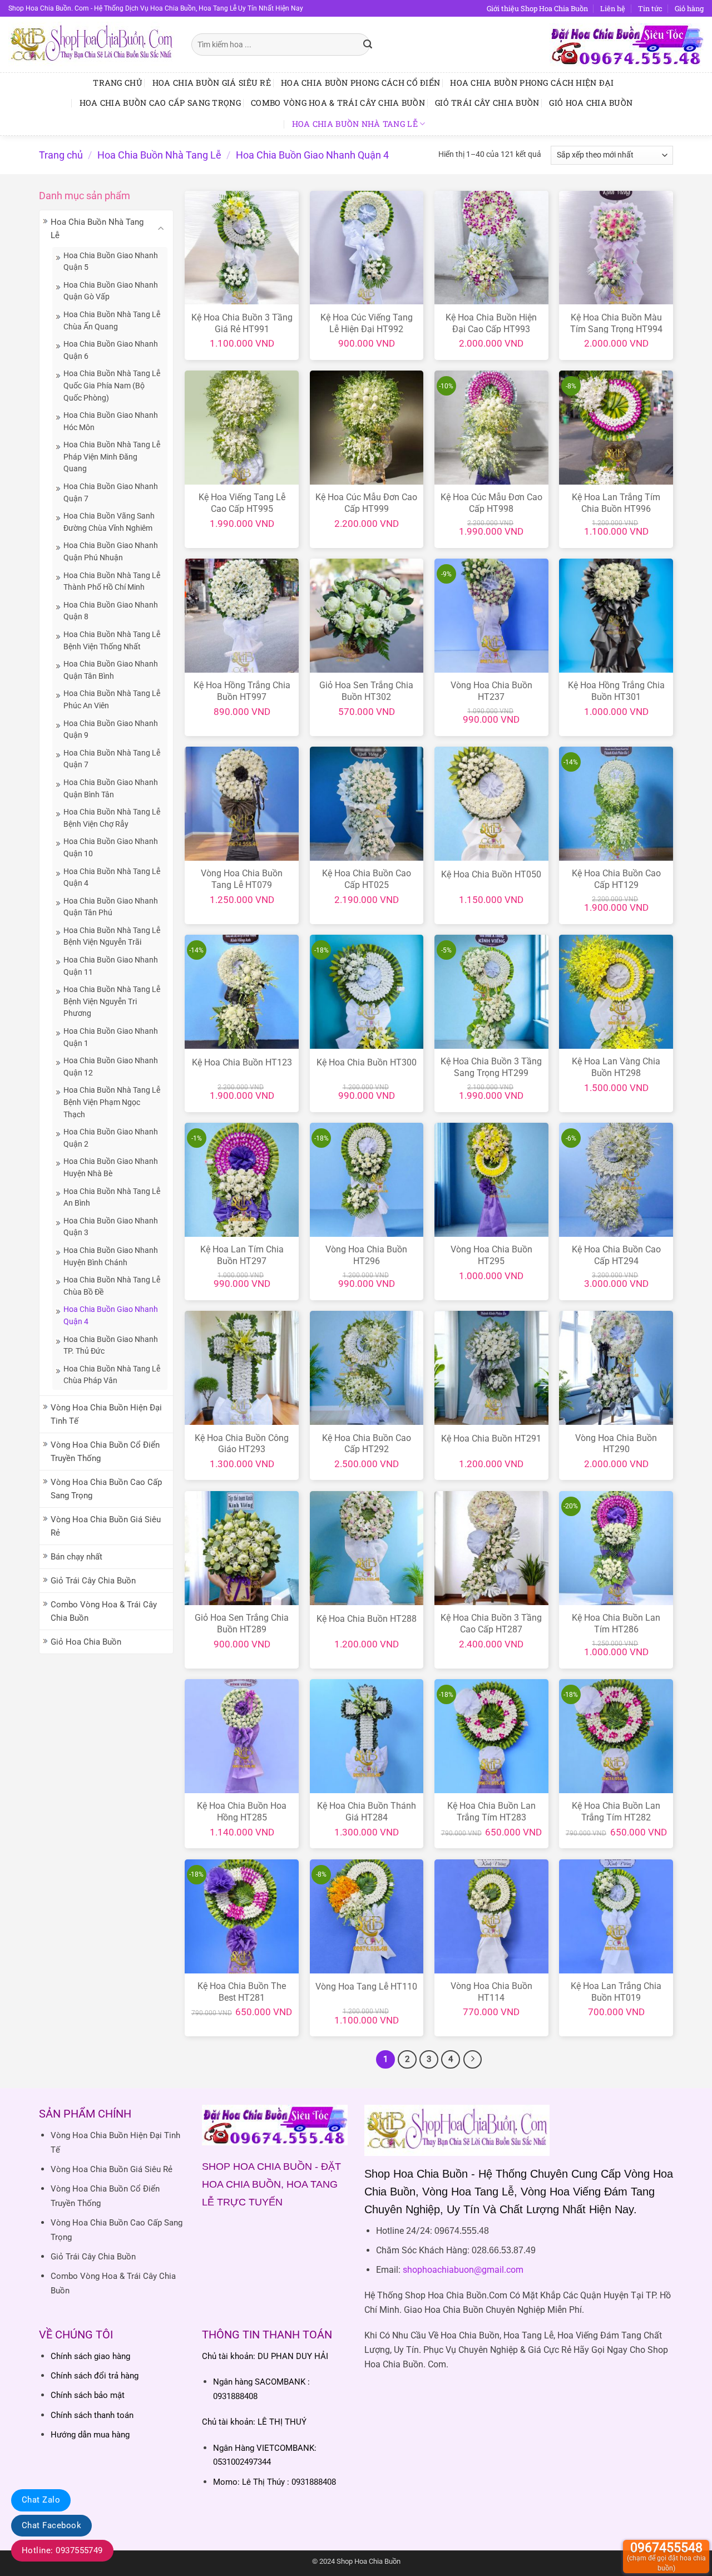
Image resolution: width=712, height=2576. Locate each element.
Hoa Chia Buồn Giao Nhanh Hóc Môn (111, 421)
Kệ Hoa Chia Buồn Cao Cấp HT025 (367, 879)
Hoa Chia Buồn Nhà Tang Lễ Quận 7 (112, 759)
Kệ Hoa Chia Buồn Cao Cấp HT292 (367, 1444)
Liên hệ (613, 8)
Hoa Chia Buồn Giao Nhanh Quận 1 (111, 1037)
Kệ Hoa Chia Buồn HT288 (367, 1619)
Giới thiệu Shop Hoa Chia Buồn (537, 8)
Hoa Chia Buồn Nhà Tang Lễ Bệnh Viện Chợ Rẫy (112, 818)
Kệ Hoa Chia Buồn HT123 (242, 1062)
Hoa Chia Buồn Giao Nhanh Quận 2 (111, 1138)
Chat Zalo (41, 2500)
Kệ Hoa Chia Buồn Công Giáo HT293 (242, 1444)
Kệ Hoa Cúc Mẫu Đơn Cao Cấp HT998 (491, 503)
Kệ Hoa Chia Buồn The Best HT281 (242, 1992)
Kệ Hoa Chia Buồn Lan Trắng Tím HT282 (616, 1812)
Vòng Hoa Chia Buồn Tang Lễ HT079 (242, 879)
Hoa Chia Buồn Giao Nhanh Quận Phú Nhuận (111, 551)
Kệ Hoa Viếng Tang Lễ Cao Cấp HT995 (242, 503)
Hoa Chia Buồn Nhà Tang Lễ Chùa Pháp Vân (112, 1375)
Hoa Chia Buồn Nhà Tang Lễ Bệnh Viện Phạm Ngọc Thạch (112, 1102)
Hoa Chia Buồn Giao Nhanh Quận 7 (111, 492)
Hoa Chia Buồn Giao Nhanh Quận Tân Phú (111, 907)
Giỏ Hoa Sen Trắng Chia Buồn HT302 (366, 691)
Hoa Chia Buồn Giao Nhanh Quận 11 (111, 966)
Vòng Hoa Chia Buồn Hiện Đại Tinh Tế (106, 1414)
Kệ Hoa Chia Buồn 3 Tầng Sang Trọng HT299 (491, 1067)
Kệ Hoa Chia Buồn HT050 (491, 874)
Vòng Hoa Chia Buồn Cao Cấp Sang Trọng (106, 1489)
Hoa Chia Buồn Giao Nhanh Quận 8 (111, 611)
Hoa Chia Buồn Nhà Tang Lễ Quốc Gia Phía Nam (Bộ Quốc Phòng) (112, 385)
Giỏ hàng (689, 8)
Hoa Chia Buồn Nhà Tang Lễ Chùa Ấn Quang (112, 320)
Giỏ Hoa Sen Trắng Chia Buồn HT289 (242, 1623)
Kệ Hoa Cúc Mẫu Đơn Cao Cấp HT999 (366, 503)
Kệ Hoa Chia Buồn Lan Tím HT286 (616, 1623)
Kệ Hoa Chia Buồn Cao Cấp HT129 (616, 879)
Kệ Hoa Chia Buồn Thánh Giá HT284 (367, 1812)
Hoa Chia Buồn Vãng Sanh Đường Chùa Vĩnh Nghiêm (109, 522)
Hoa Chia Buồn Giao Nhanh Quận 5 (111, 261)
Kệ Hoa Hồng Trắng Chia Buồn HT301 (616, 691)
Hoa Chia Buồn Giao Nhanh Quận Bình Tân (111, 788)
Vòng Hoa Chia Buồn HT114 (491, 1992)
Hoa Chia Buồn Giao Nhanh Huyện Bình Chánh (111, 1256)
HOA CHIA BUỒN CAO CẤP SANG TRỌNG (160, 103)
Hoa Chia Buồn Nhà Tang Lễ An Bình (112, 1197)
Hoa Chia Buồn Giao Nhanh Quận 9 (111, 729)
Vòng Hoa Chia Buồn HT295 (491, 1255)
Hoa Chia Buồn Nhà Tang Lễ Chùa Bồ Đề (112, 1286)
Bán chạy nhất (76, 1557)
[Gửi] (368, 45)
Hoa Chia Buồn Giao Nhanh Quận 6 (111, 350)
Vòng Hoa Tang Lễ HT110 (366, 1987)
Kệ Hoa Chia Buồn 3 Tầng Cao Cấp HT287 (491, 1623)
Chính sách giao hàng (90, 2356)
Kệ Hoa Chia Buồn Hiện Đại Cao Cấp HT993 (491, 323)
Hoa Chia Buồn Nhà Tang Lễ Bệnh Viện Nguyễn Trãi (112, 936)
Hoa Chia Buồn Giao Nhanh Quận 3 (111, 1227)
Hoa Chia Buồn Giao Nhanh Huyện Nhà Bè (111, 1167)
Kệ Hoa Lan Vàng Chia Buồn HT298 (616, 1067)
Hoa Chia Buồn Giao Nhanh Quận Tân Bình (111, 670)
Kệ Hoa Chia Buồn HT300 (367, 1062)
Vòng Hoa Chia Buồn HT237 (491, 691)
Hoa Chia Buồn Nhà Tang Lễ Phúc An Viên (112, 699)
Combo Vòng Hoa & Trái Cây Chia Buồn (338, 103)
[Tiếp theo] (473, 2060)
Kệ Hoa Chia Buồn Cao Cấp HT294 (616, 1255)
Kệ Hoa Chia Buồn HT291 (491, 1438)
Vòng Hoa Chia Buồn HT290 (616, 1444)
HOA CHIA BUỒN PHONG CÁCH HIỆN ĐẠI (532, 83)
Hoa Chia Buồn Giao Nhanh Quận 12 (111, 1067)
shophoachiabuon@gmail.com (463, 2270)
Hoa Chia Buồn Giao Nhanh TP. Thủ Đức (111, 1345)
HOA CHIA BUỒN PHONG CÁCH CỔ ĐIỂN (360, 83)
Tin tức (650, 8)
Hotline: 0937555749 (62, 2550)
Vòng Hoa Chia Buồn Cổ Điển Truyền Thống (105, 1452)
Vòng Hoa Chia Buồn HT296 (366, 1255)
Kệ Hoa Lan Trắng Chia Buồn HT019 (616, 1992)
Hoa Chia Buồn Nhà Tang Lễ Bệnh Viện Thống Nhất (112, 640)
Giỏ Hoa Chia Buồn (591, 103)
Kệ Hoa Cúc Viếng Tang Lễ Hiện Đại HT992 (367, 323)
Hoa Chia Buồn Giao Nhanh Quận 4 (111, 1315)
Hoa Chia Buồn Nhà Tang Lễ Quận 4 (112, 877)
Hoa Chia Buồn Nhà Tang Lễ (355, 124)
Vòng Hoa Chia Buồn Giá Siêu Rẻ (106, 1526)
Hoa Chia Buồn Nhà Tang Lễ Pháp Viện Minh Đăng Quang (112, 457)
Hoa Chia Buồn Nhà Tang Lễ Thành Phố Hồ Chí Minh (112, 581)
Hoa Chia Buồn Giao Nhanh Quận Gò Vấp (111, 291)
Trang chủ (118, 83)
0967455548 (666, 2556)
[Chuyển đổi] (161, 228)
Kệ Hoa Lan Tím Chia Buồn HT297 (242, 1255)
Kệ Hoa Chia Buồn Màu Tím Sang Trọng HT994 (616, 323)
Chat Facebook (51, 2525)
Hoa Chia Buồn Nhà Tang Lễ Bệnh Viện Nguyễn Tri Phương (112, 1001)
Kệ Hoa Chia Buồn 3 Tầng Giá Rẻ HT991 (242, 323)
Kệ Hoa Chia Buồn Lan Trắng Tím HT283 (491, 1812)
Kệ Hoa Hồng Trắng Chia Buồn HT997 (242, 691)
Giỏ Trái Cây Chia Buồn (487, 103)
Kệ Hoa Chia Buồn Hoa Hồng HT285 (242, 1812)
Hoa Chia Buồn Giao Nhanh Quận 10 (111, 847)
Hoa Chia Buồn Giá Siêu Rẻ (212, 83)
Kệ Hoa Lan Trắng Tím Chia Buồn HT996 (616, 503)
